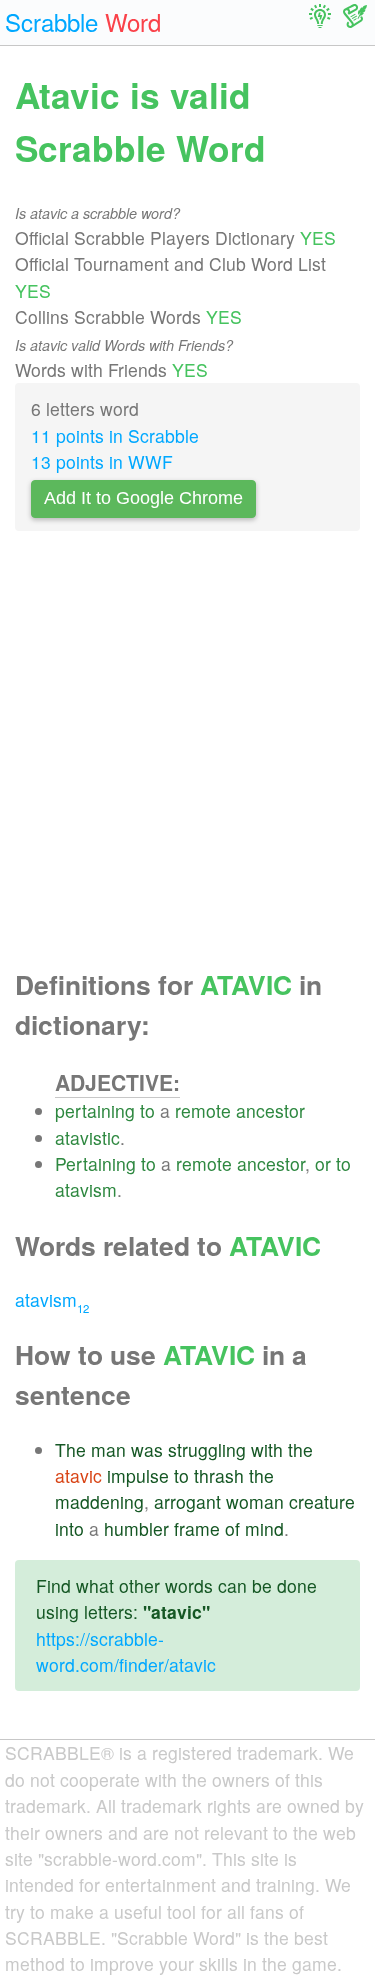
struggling (207, 1449)
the (300, 1449)
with (267, 1449)
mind (264, 1528)
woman (255, 1501)
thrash (219, 1475)
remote (203, 1110)
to (147, 1110)
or (323, 1163)
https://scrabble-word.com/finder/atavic (126, 1651)
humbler (136, 1528)
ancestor (270, 1110)
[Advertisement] (187, 755)
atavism (86, 1189)
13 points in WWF (102, 461)
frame (197, 1528)
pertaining (95, 1110)
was (147, 1449)
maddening (99, 1501)
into (69, 1528)
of (232, 1528)
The (70, 1449)
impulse (138, 1475)
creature (322, 1501)
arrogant (187, 1501)
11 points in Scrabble (115, 435)
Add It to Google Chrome (143, 498)
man (108, 1449)
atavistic (87, 1137)
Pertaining (95, 1163)
